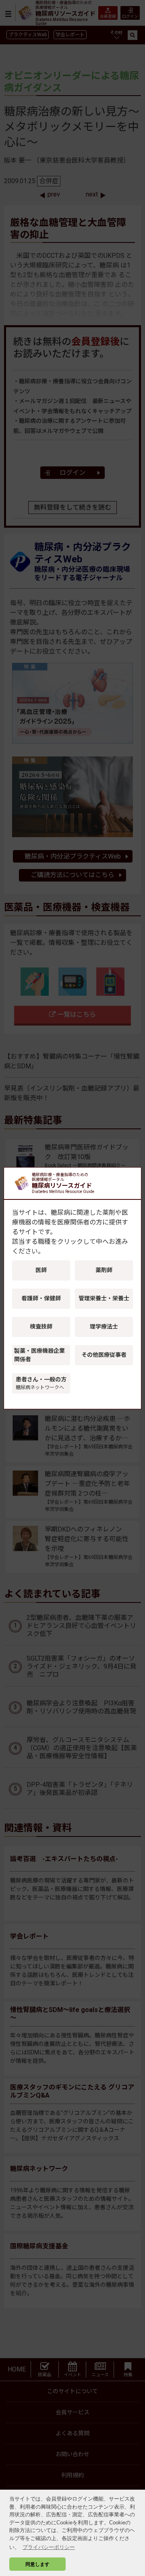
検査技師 (41, 1327)
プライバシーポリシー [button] (49, 2547)
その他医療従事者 (104, 1355)
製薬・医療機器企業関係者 (39, 1355)
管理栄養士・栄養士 (104, 1298)
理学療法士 (104, 1327)
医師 (41, 1270)
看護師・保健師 (41, 1298)
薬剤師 (104, 1270)
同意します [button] (37, 2564)
